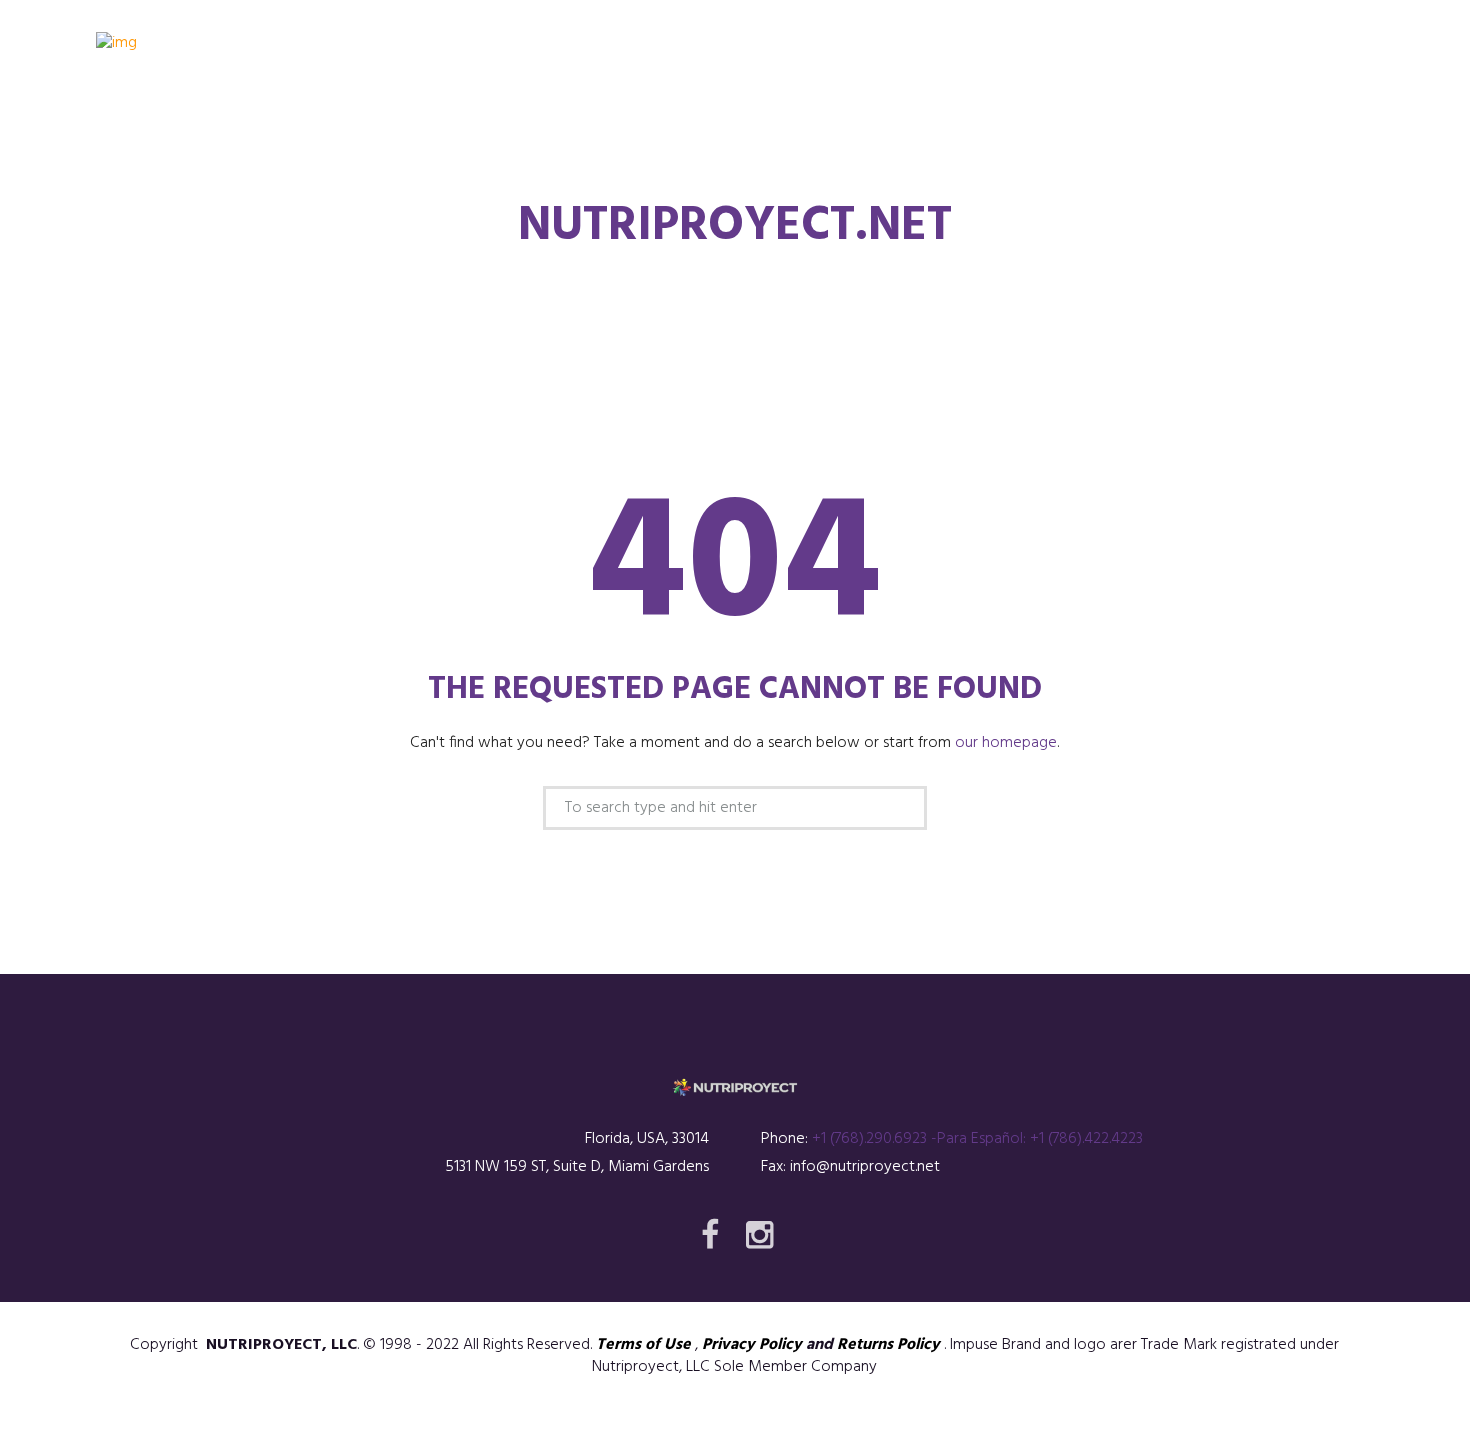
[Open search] (1358, 119)
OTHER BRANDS (876, 122)
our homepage (1006, 743)
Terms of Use (643, 1345)
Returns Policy (888, 1345)
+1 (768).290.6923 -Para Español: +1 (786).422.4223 (977, 1139)
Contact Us (1027, 122)
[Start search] (899, 810)
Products (642, 122)
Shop (751, 122)
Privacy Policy (752, 1345)
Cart (1143, 122)
